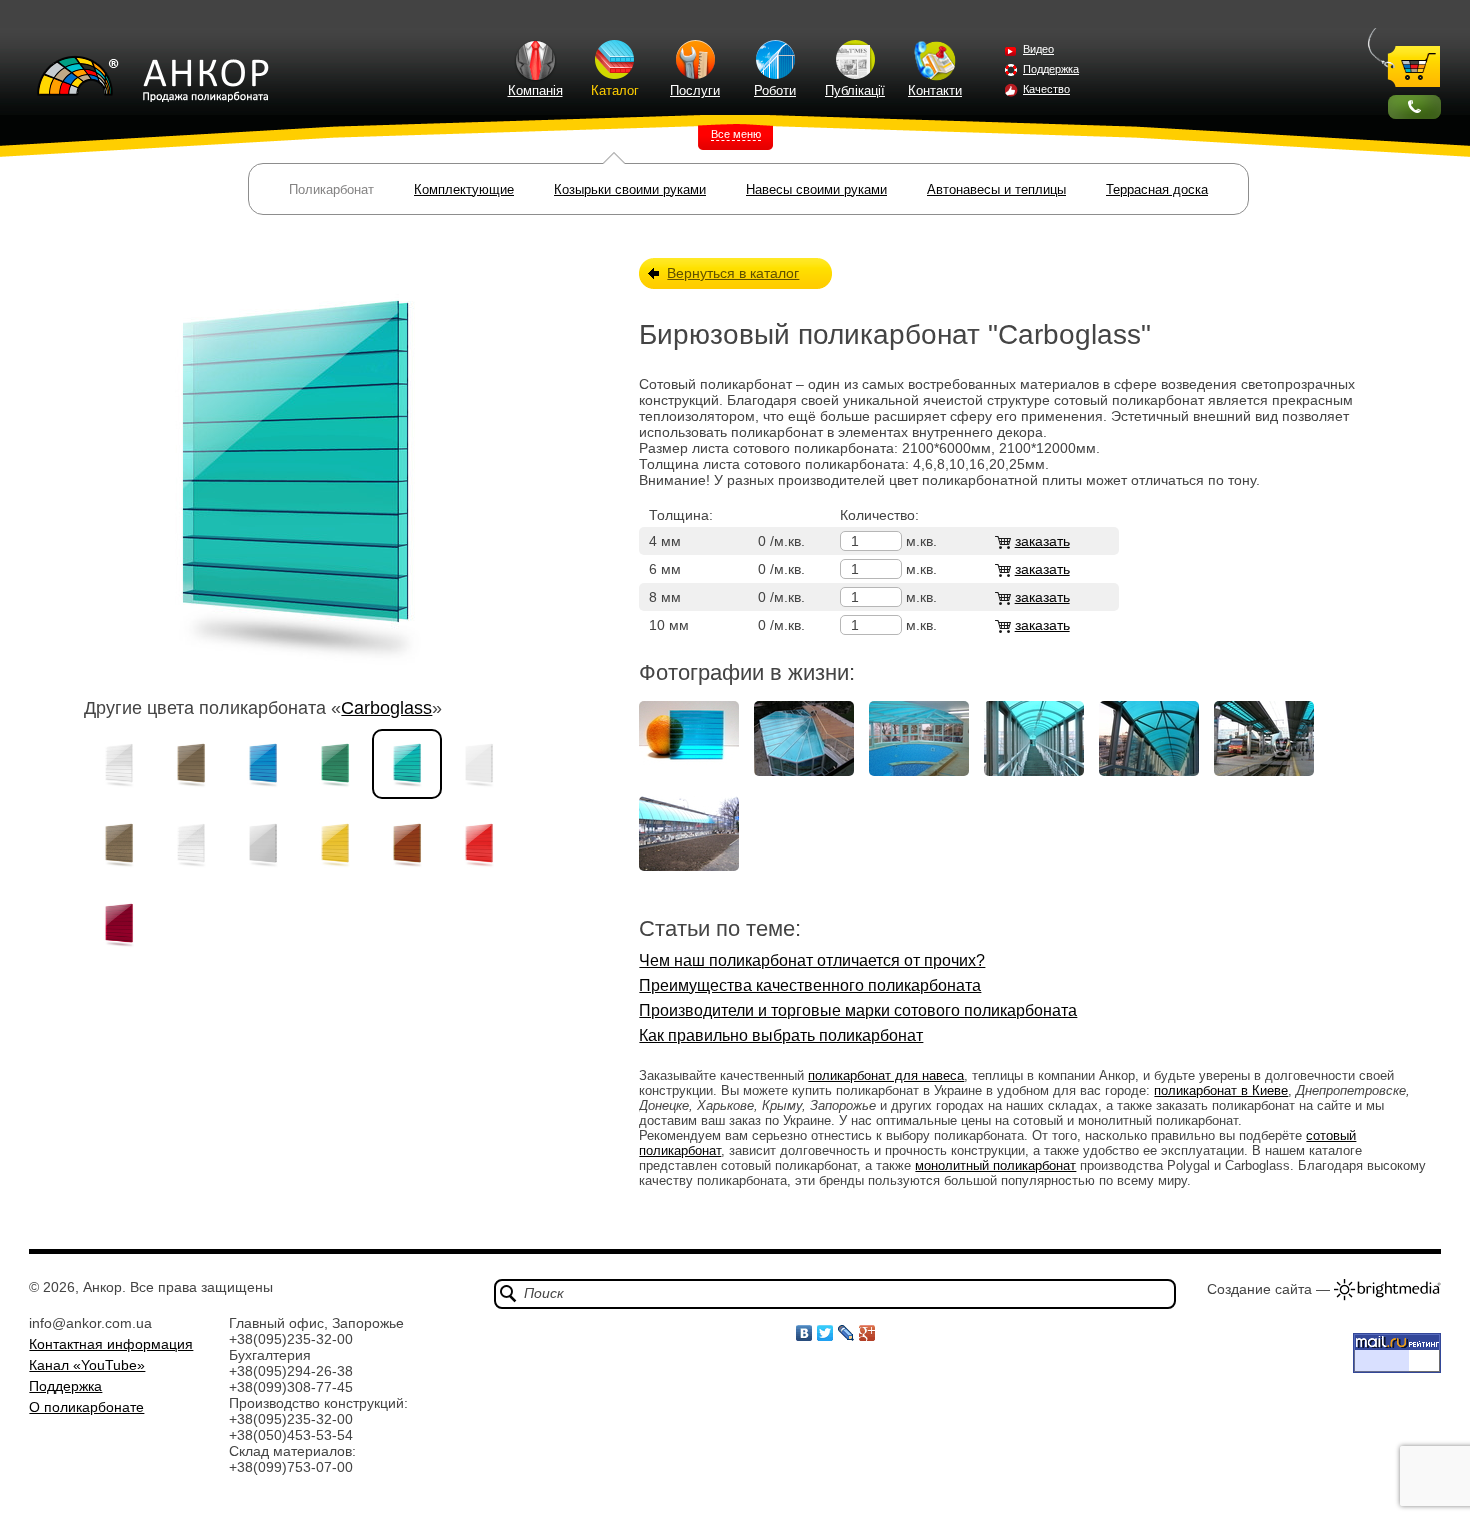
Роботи (775, 90)
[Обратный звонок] (1414, 107)
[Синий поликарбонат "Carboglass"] (263, 764)
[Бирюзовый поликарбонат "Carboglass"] (407, 764)
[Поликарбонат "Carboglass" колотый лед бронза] (119, 844)
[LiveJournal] (846, 1333)
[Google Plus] (867, 1333)
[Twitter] (825, 1333)
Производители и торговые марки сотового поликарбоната (858, 1010)
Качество (1046, 89)
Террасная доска (1157, 189)
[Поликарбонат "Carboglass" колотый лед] (191, 844)
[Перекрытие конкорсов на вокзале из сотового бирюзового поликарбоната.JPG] (1149, 771)
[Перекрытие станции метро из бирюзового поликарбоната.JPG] (689, 866)
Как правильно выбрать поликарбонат (781, 1035)
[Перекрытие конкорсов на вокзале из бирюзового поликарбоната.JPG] (1034, 771)
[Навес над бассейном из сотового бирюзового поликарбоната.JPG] (919, 771)
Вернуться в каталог (733, 273)
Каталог (615, 90)
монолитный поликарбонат (995, 1165)
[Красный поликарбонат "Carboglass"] (479, 844)
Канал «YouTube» (87, 1365)
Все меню (736, 134)
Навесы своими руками (816, 189)
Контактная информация (111, 1344)
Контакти (935, 90)
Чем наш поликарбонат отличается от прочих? (812, 960)
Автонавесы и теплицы (996, 189)
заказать (1042, 541)
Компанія (535, 90)
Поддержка (1051, 69)
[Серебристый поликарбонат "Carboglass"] (263, 844)
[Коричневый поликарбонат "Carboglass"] (407, 844)
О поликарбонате (86, 1407)
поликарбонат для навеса (886, 1075)
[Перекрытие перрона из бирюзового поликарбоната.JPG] (1264, 771)
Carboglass (386, 708)
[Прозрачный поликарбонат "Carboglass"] (119, 764)
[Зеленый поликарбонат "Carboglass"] (335, 764)
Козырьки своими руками (630, 189)
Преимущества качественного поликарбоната (810, 985)
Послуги (695, 90)
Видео (1038, 49)
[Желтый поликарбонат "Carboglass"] (335, 844)
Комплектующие (464, 189)
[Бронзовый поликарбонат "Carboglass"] (191, 764)
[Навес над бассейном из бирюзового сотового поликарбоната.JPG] (804, 771)
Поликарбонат (331, 189)
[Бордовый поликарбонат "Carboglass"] (119, 924)
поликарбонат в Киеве (1221, 1090)
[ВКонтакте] (804, 1333)
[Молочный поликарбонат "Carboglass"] (479, 764)
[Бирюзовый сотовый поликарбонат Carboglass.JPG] (689, 771)
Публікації (855, 90)
